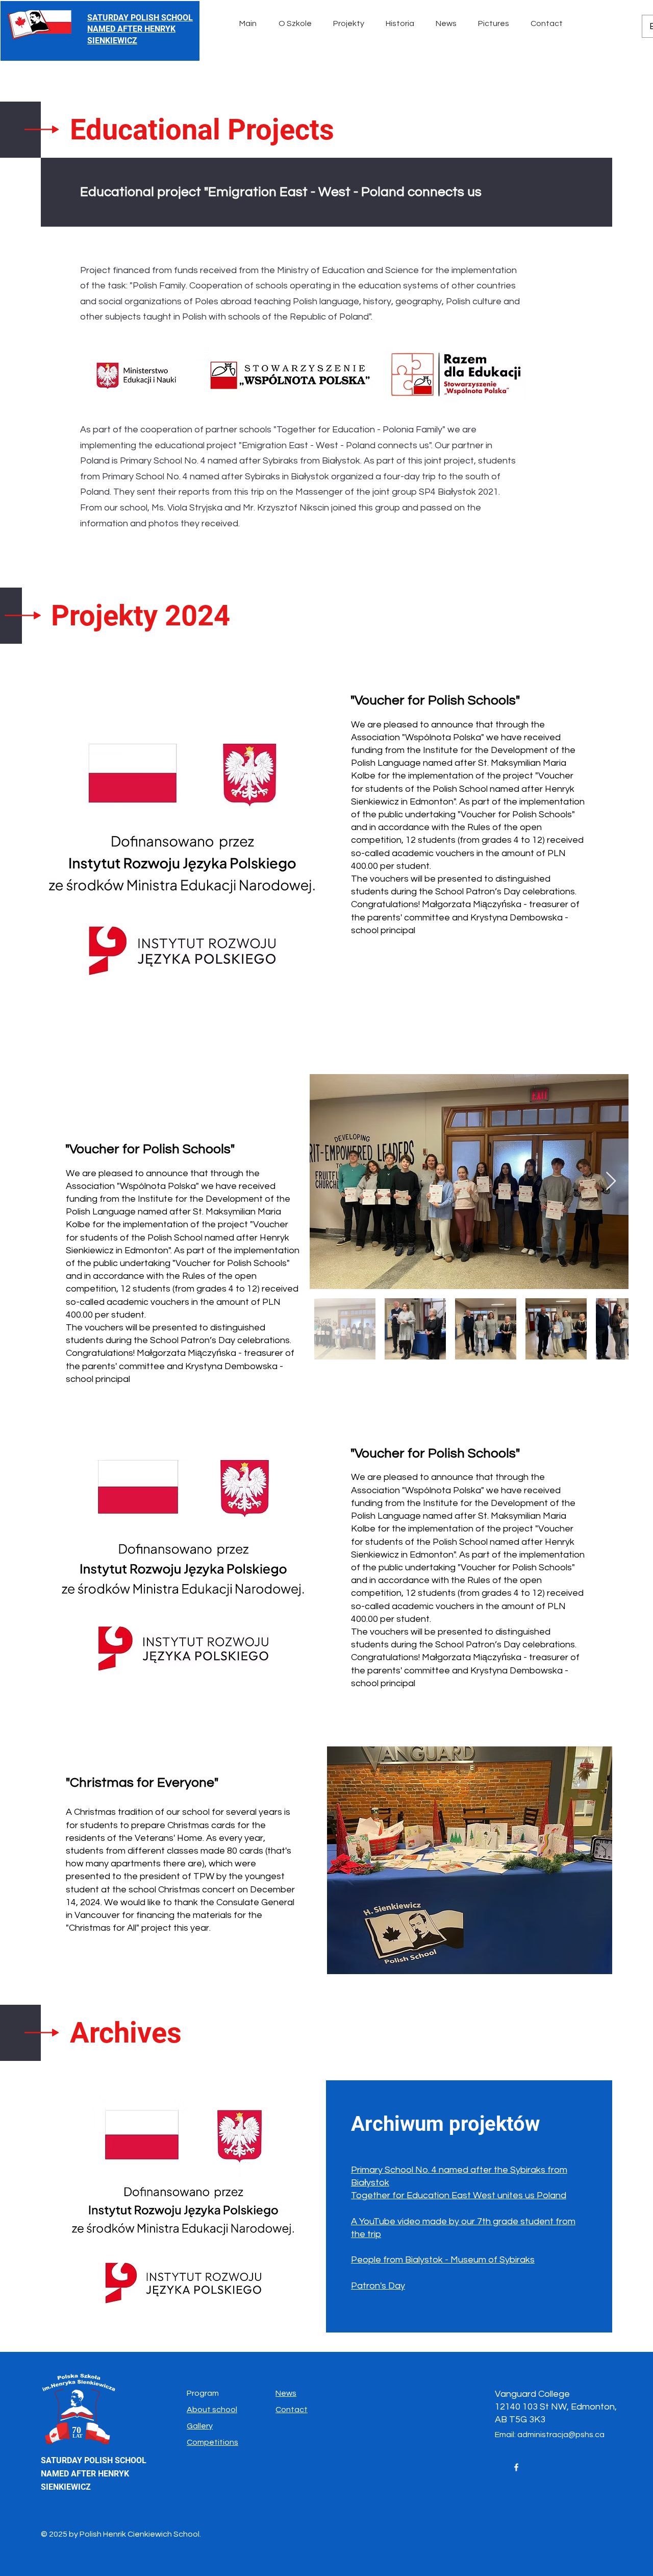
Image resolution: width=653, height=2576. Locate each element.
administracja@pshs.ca (561, 2435)
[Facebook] (516, 2467)
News (286, 2393)
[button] (298, 23)
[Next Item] (611, 1182)
